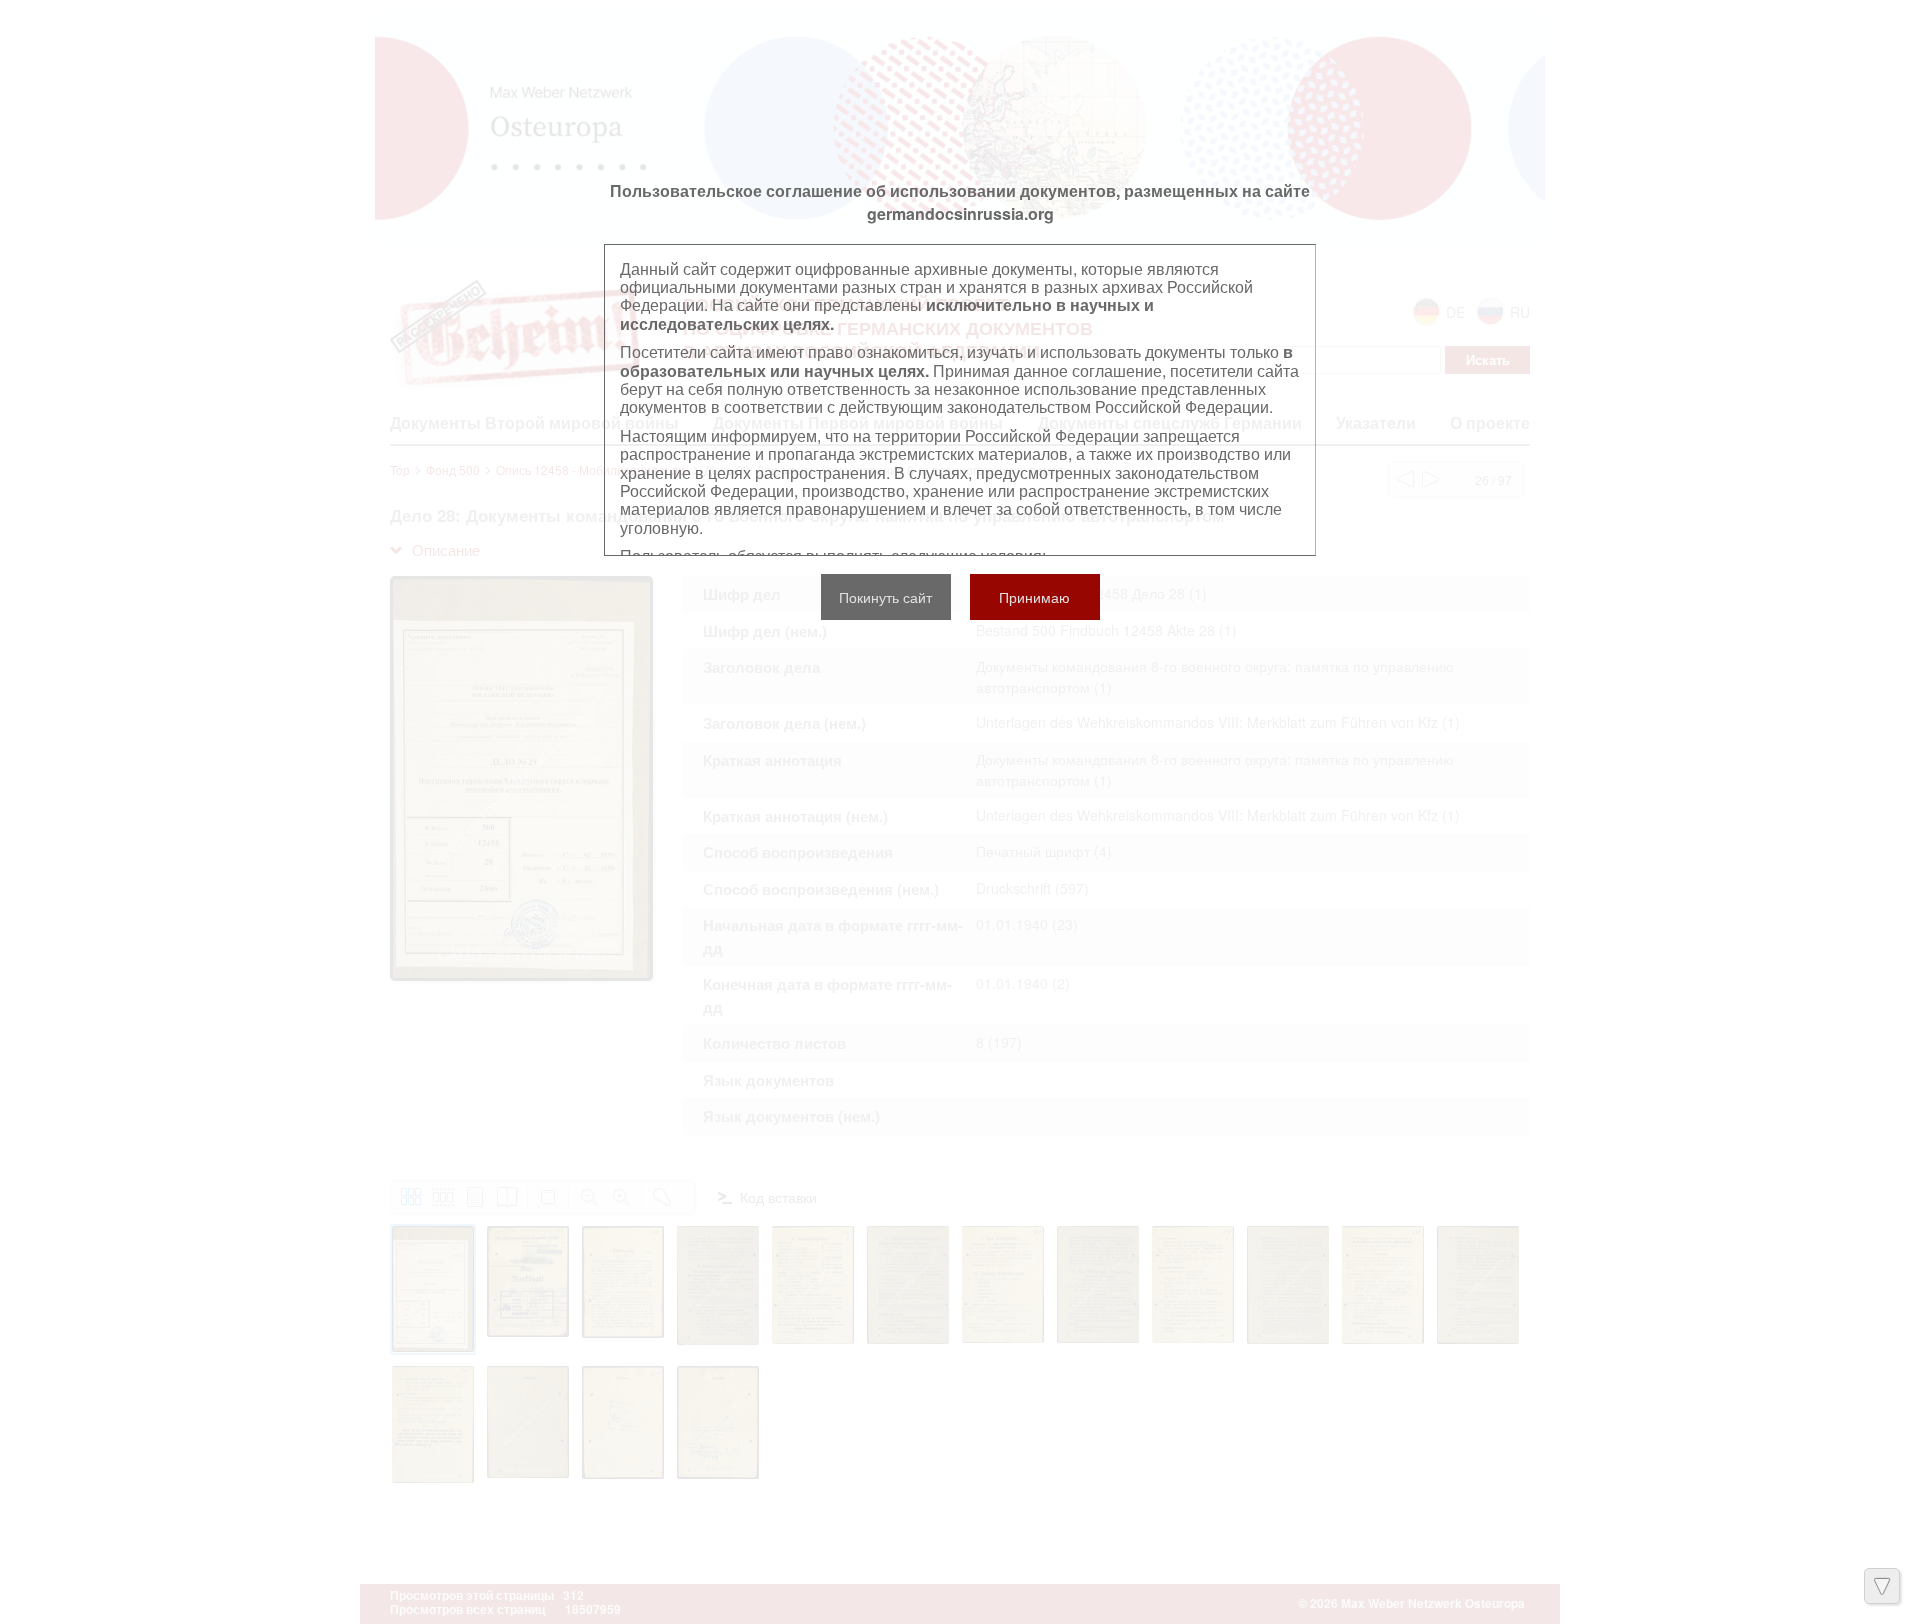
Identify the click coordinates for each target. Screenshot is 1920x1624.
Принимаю (1034, 597)
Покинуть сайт (885, 597)
